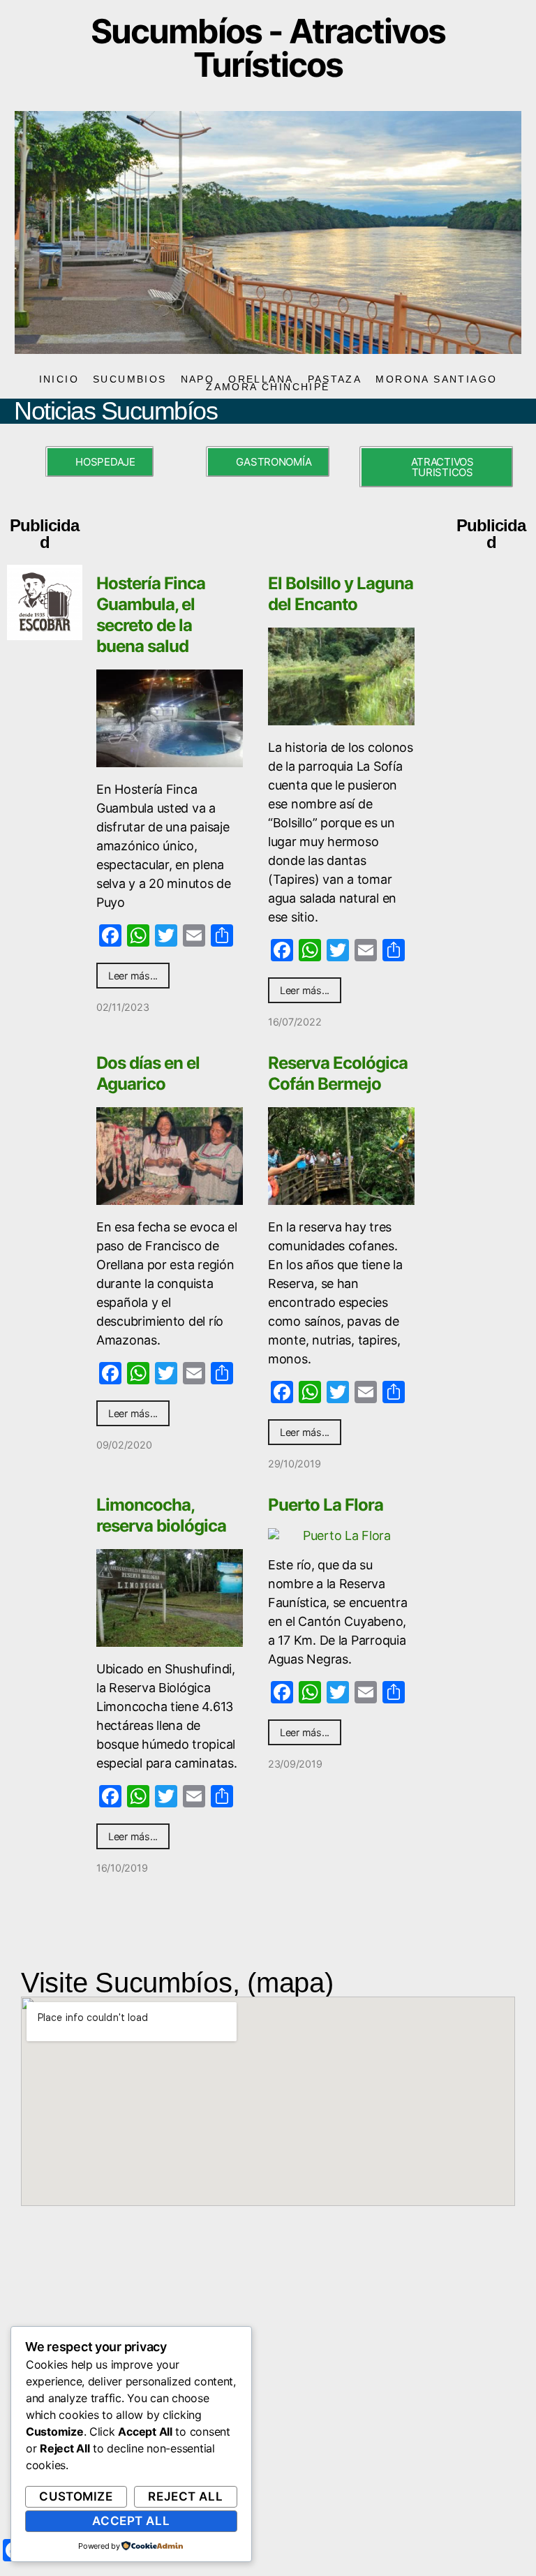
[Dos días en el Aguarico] (170, 1156)
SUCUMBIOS (130, 379)
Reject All (185, 2496)
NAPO (198, 379)
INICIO (59, 379)
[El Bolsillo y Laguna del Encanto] (341, 676)
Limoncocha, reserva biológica (161, 1515)
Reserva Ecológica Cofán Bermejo (338, 1073)
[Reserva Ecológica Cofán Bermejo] (341, 1156)
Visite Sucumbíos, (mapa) (177, 1983)
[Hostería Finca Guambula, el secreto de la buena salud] (170, 718)
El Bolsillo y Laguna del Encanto (341, 594)
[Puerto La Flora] (341, 1535)
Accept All (131, 2521)
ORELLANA (261, 379)
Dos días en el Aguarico (148, 1073)
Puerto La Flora (326, 1505)
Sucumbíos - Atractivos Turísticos (268, 48)
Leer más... (133, 976)
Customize (76, 2496)
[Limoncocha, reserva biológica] (170, 1598)
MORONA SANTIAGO (436, 379)
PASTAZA (335, 379)
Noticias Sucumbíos (116, 411)
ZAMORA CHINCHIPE (268, 387)
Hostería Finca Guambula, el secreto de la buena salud (151, 615)
